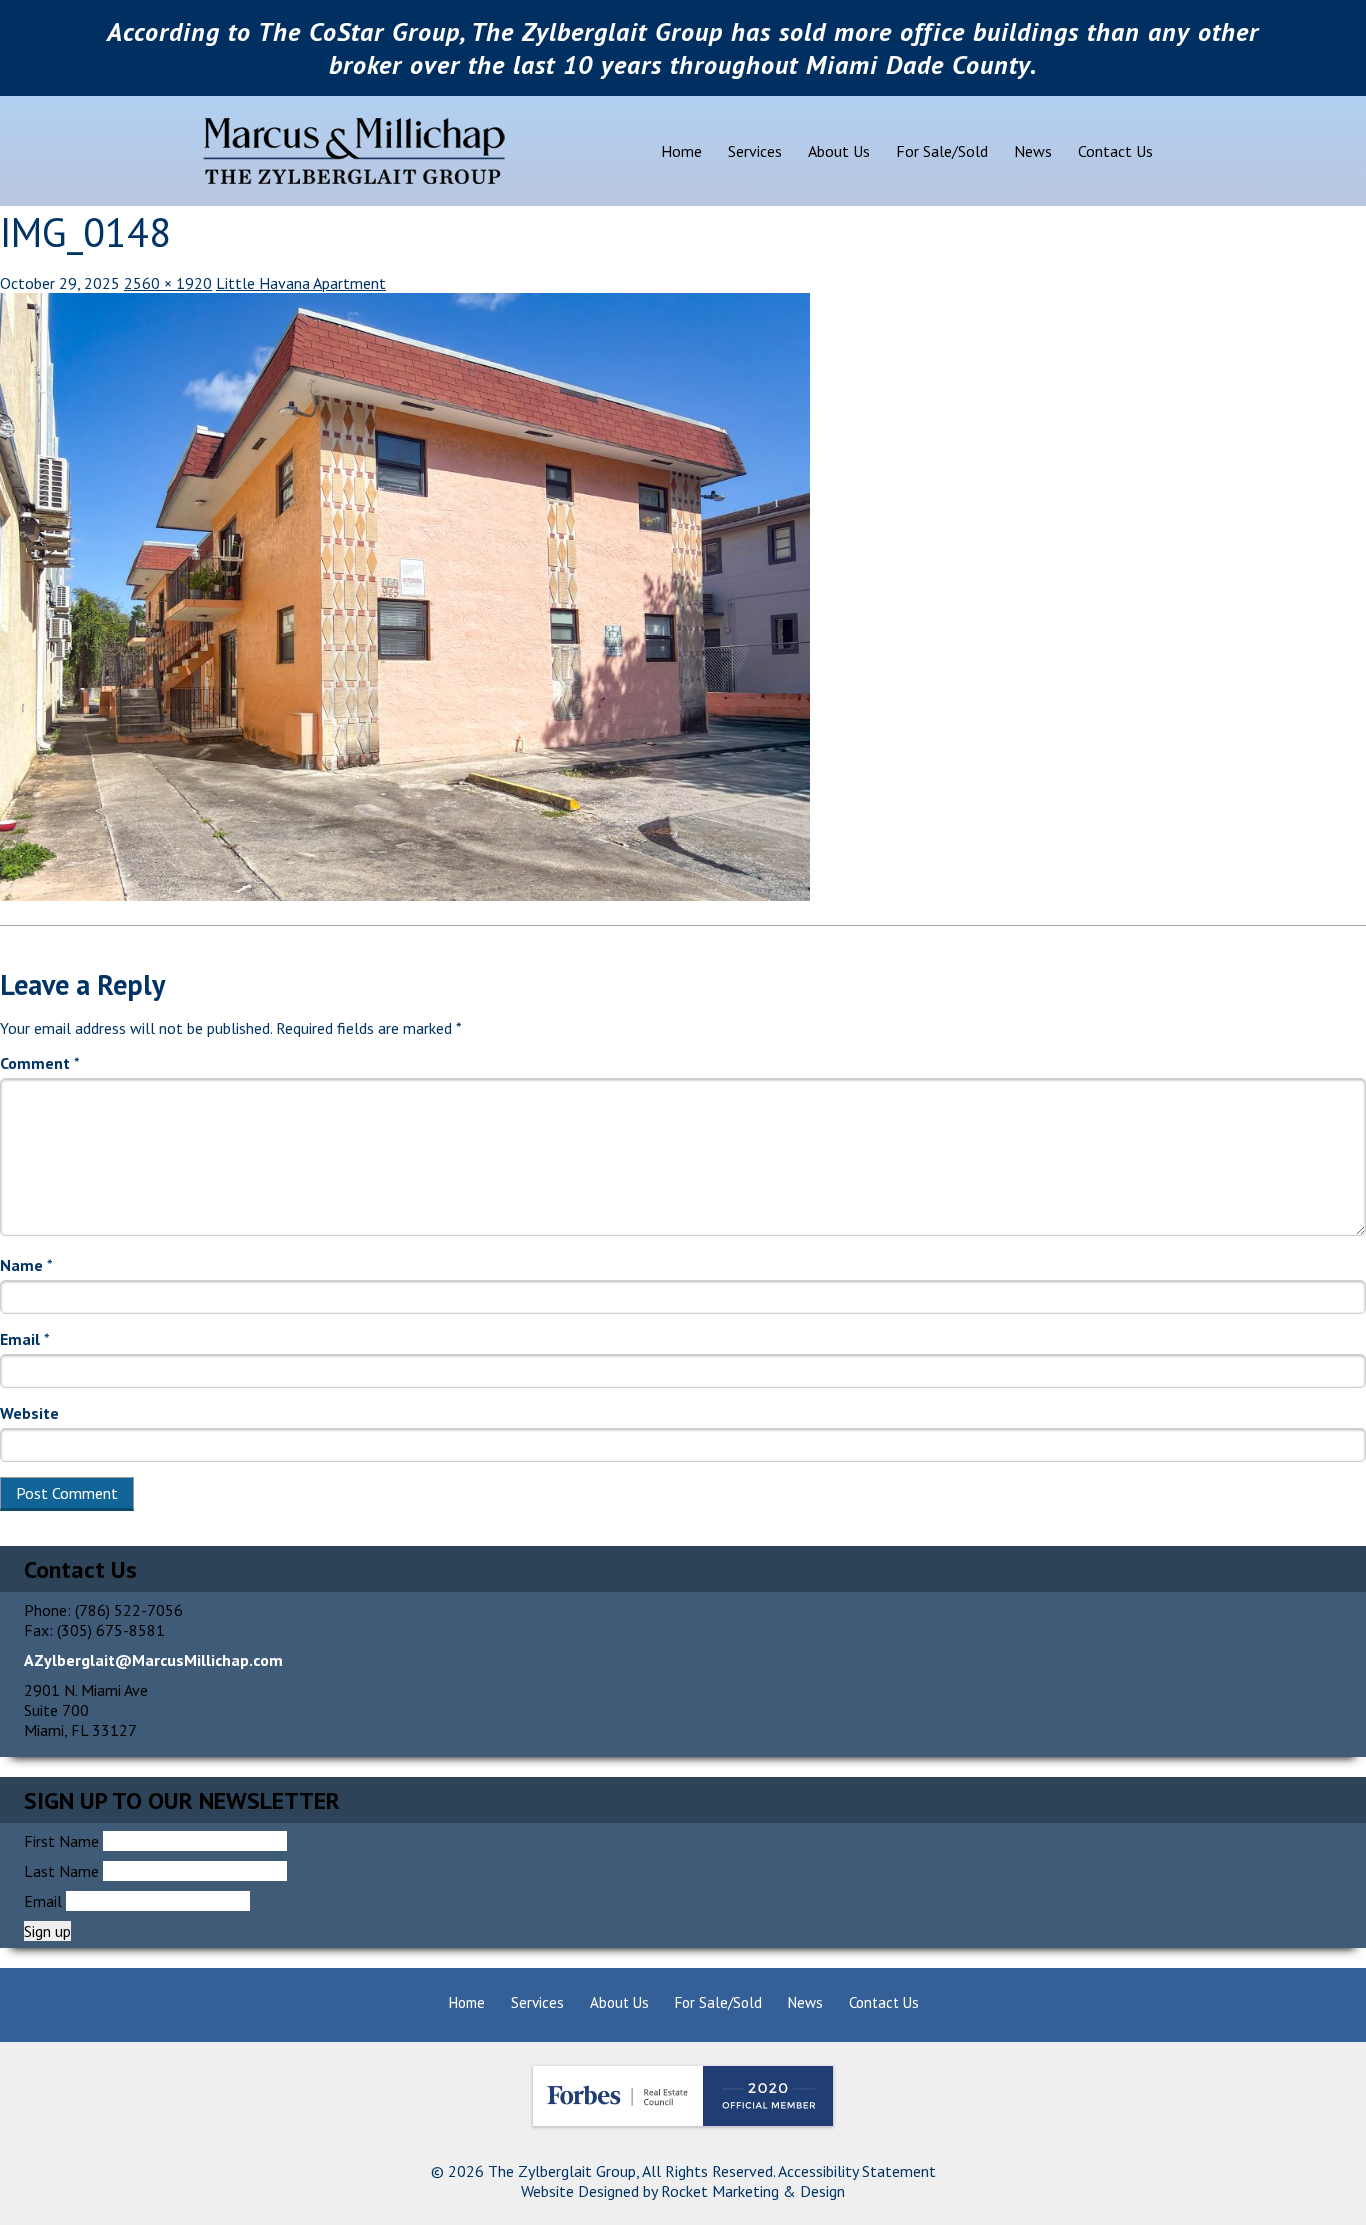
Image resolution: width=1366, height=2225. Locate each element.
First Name (61, 1841)
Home (681, 151)
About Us (839, 151)
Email (25, 1339)
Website (29, 1413)
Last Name (61, 1871)
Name (26, 1265)
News (1033, 151)
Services (755, 151)
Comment (40, 1063)
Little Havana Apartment (301, 283)
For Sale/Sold (942, 151)
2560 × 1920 (168, 283)
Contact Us (1115, 151)
